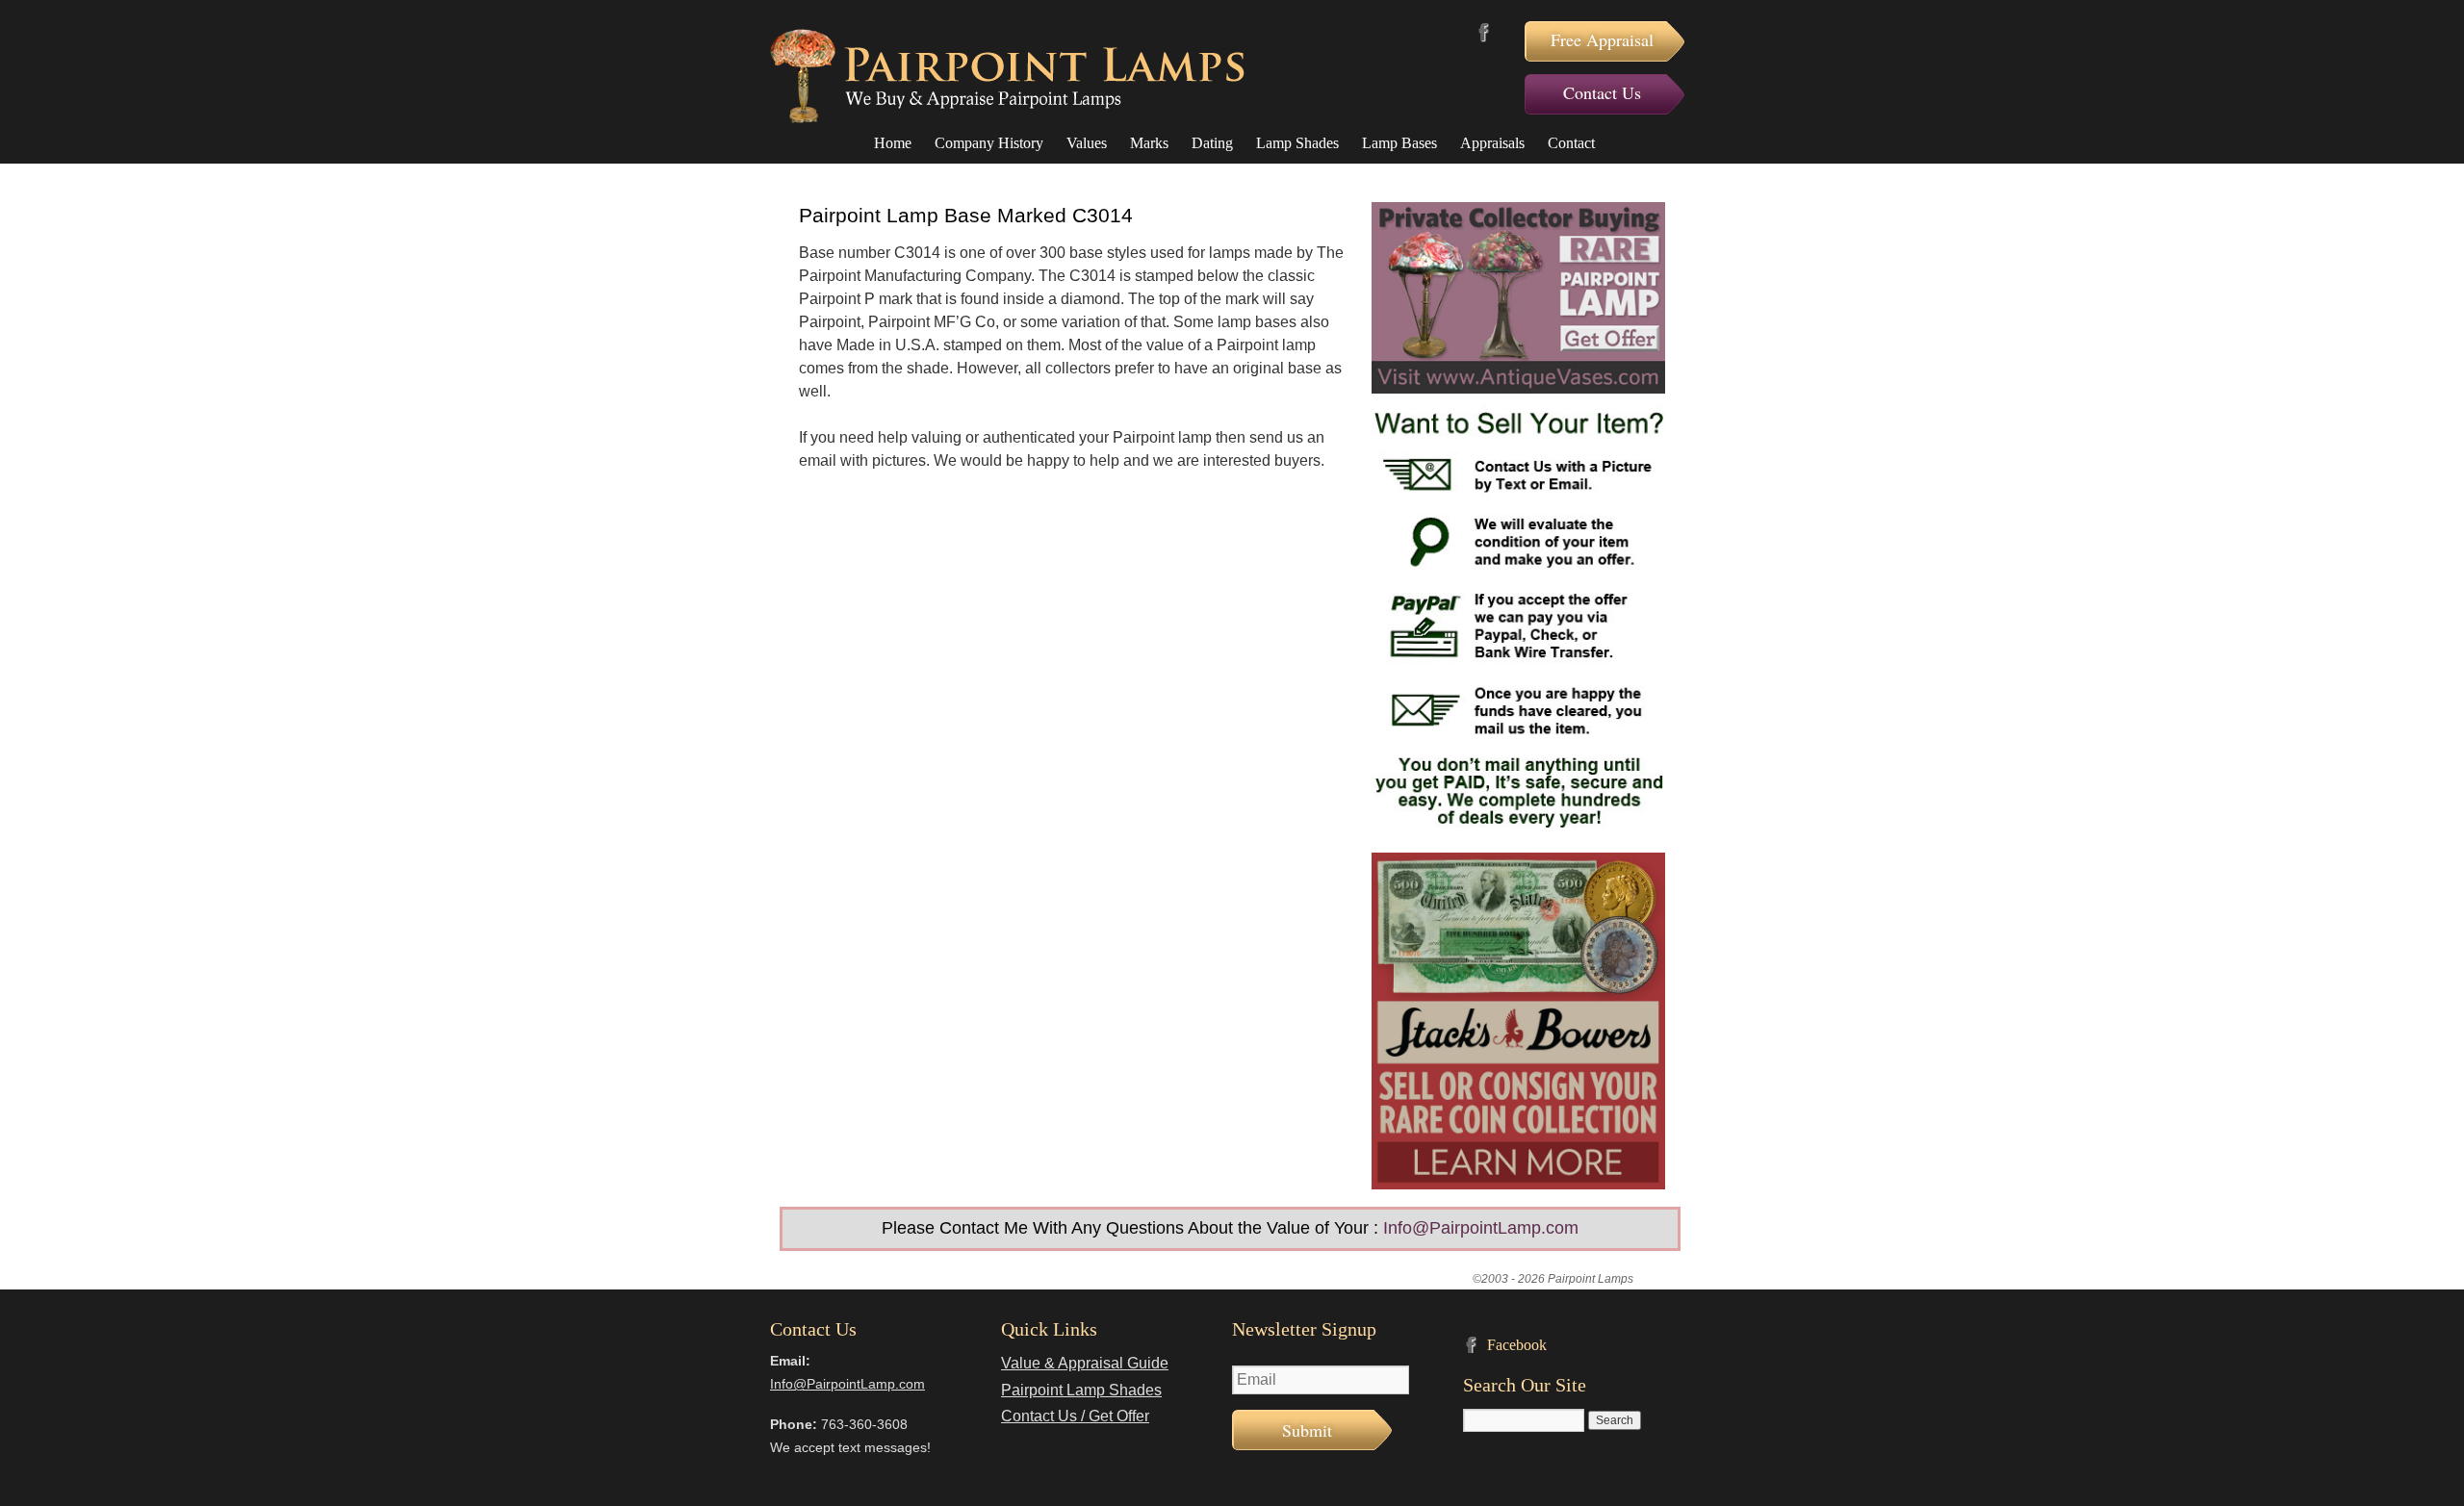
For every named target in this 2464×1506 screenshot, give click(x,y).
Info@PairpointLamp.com (1481, 1228)
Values (1087, 143)
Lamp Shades (1297, 143)
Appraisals (1492, 143)
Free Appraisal (1602, 39)
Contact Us (1602, 92)
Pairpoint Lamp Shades (1081, 1390)
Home (893, 143)
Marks (1149, 143)
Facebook (1484, 32)
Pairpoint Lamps (1007, 76)
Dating (1212, 143)
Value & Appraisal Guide (1085, 1363)
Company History (989, 143)
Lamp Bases (1399, 143)
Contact (1571, 143)
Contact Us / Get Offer (1075, 1416)
